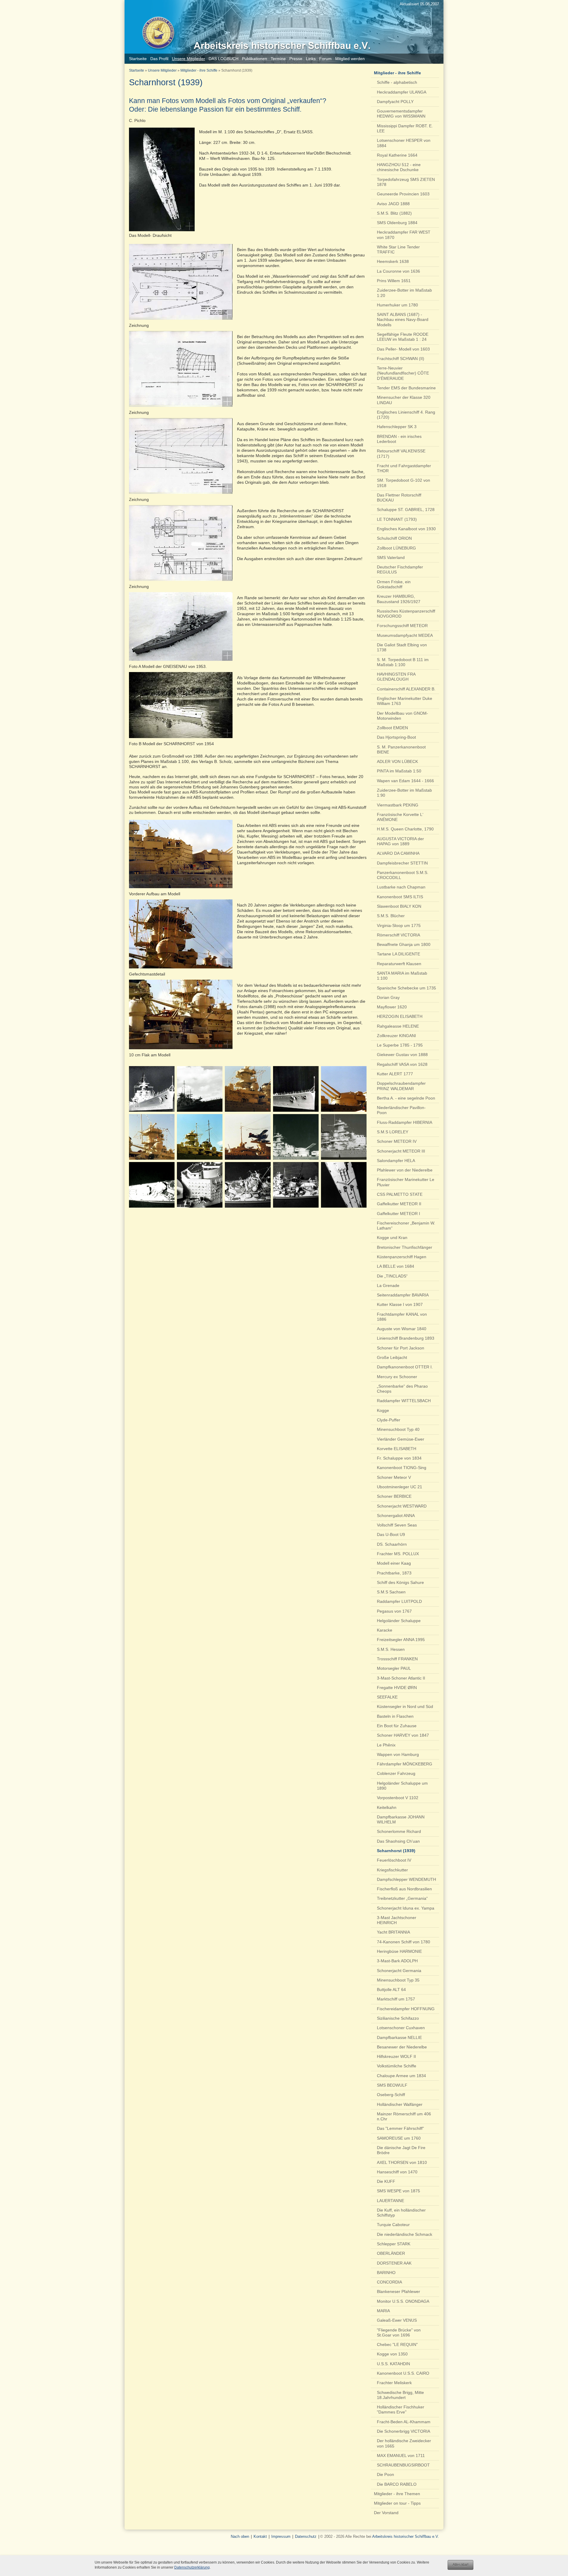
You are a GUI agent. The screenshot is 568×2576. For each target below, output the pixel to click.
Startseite (137, 70)
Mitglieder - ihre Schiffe (199, 70)
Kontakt (260, 2536)
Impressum (281, 2536)
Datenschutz (306, 2536)
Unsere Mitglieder (162, 70)
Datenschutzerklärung (192, 2567)
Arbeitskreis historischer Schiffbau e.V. (406, 2536)
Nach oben (240, 2536)
